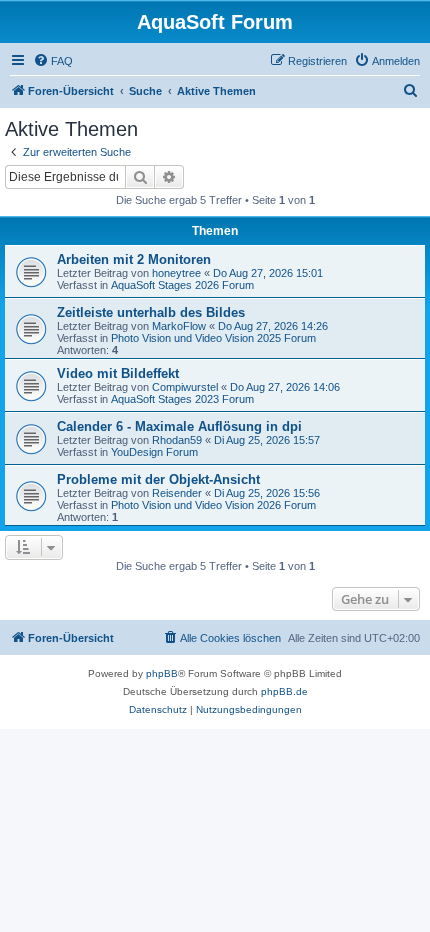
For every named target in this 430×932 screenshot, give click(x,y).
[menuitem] (53, 61)
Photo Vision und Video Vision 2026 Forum (213, 505)
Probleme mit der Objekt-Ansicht (158, 479)
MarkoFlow (179, 326)
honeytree (176, 273)
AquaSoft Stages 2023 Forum (182, 399)
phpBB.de (284, 691)
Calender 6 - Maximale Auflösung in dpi (179, 426)
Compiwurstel (185, 387)
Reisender (177, 493)
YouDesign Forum (154, 452)
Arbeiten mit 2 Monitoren (134, 259)
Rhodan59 (177, 440)
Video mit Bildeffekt (118, 373)
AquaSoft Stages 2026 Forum (182, 285)
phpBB (162, 673)
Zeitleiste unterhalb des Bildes (151, 312)
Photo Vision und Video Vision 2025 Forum (213, 338)
